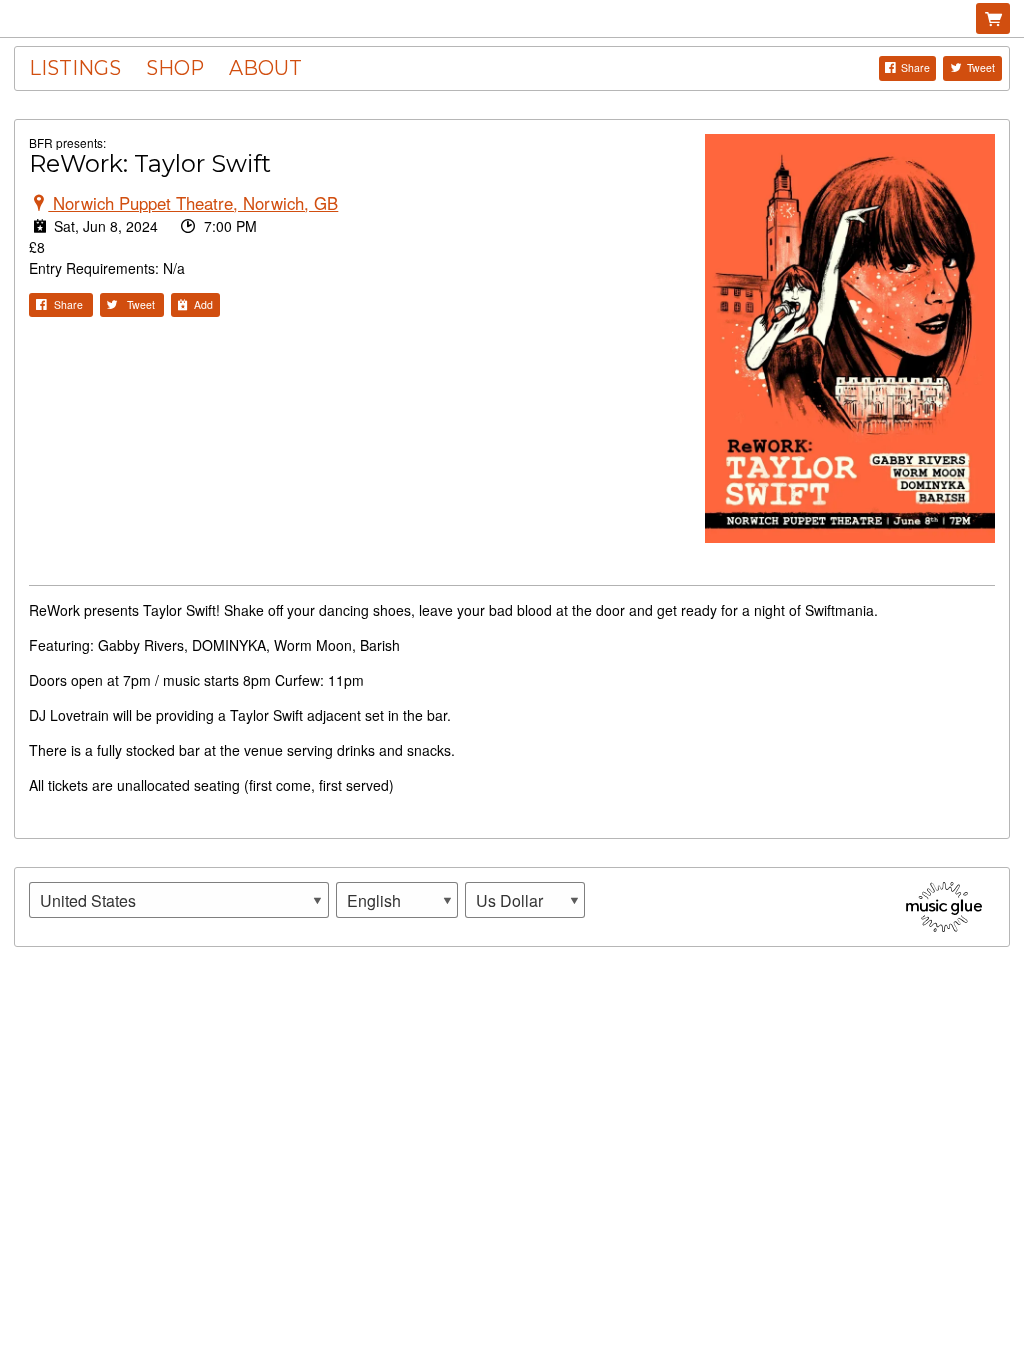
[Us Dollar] (525, 900)
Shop (175, 68)
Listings (75, 68)
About (265, 68)
